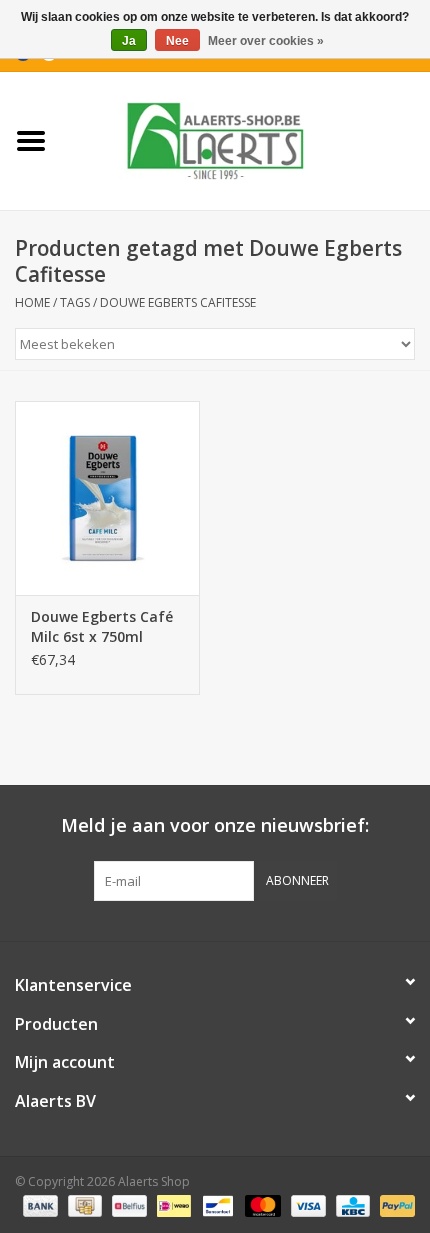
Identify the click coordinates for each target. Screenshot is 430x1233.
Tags (75, 302)
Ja (129, 41)
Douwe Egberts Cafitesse (178, 302)
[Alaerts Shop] (246, 139)
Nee (177, 41)
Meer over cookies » (266, 41)
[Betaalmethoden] (38, 1205)
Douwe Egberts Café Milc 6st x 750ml (102, 626)
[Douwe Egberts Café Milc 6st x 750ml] (107, 498)
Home (32, 302)
